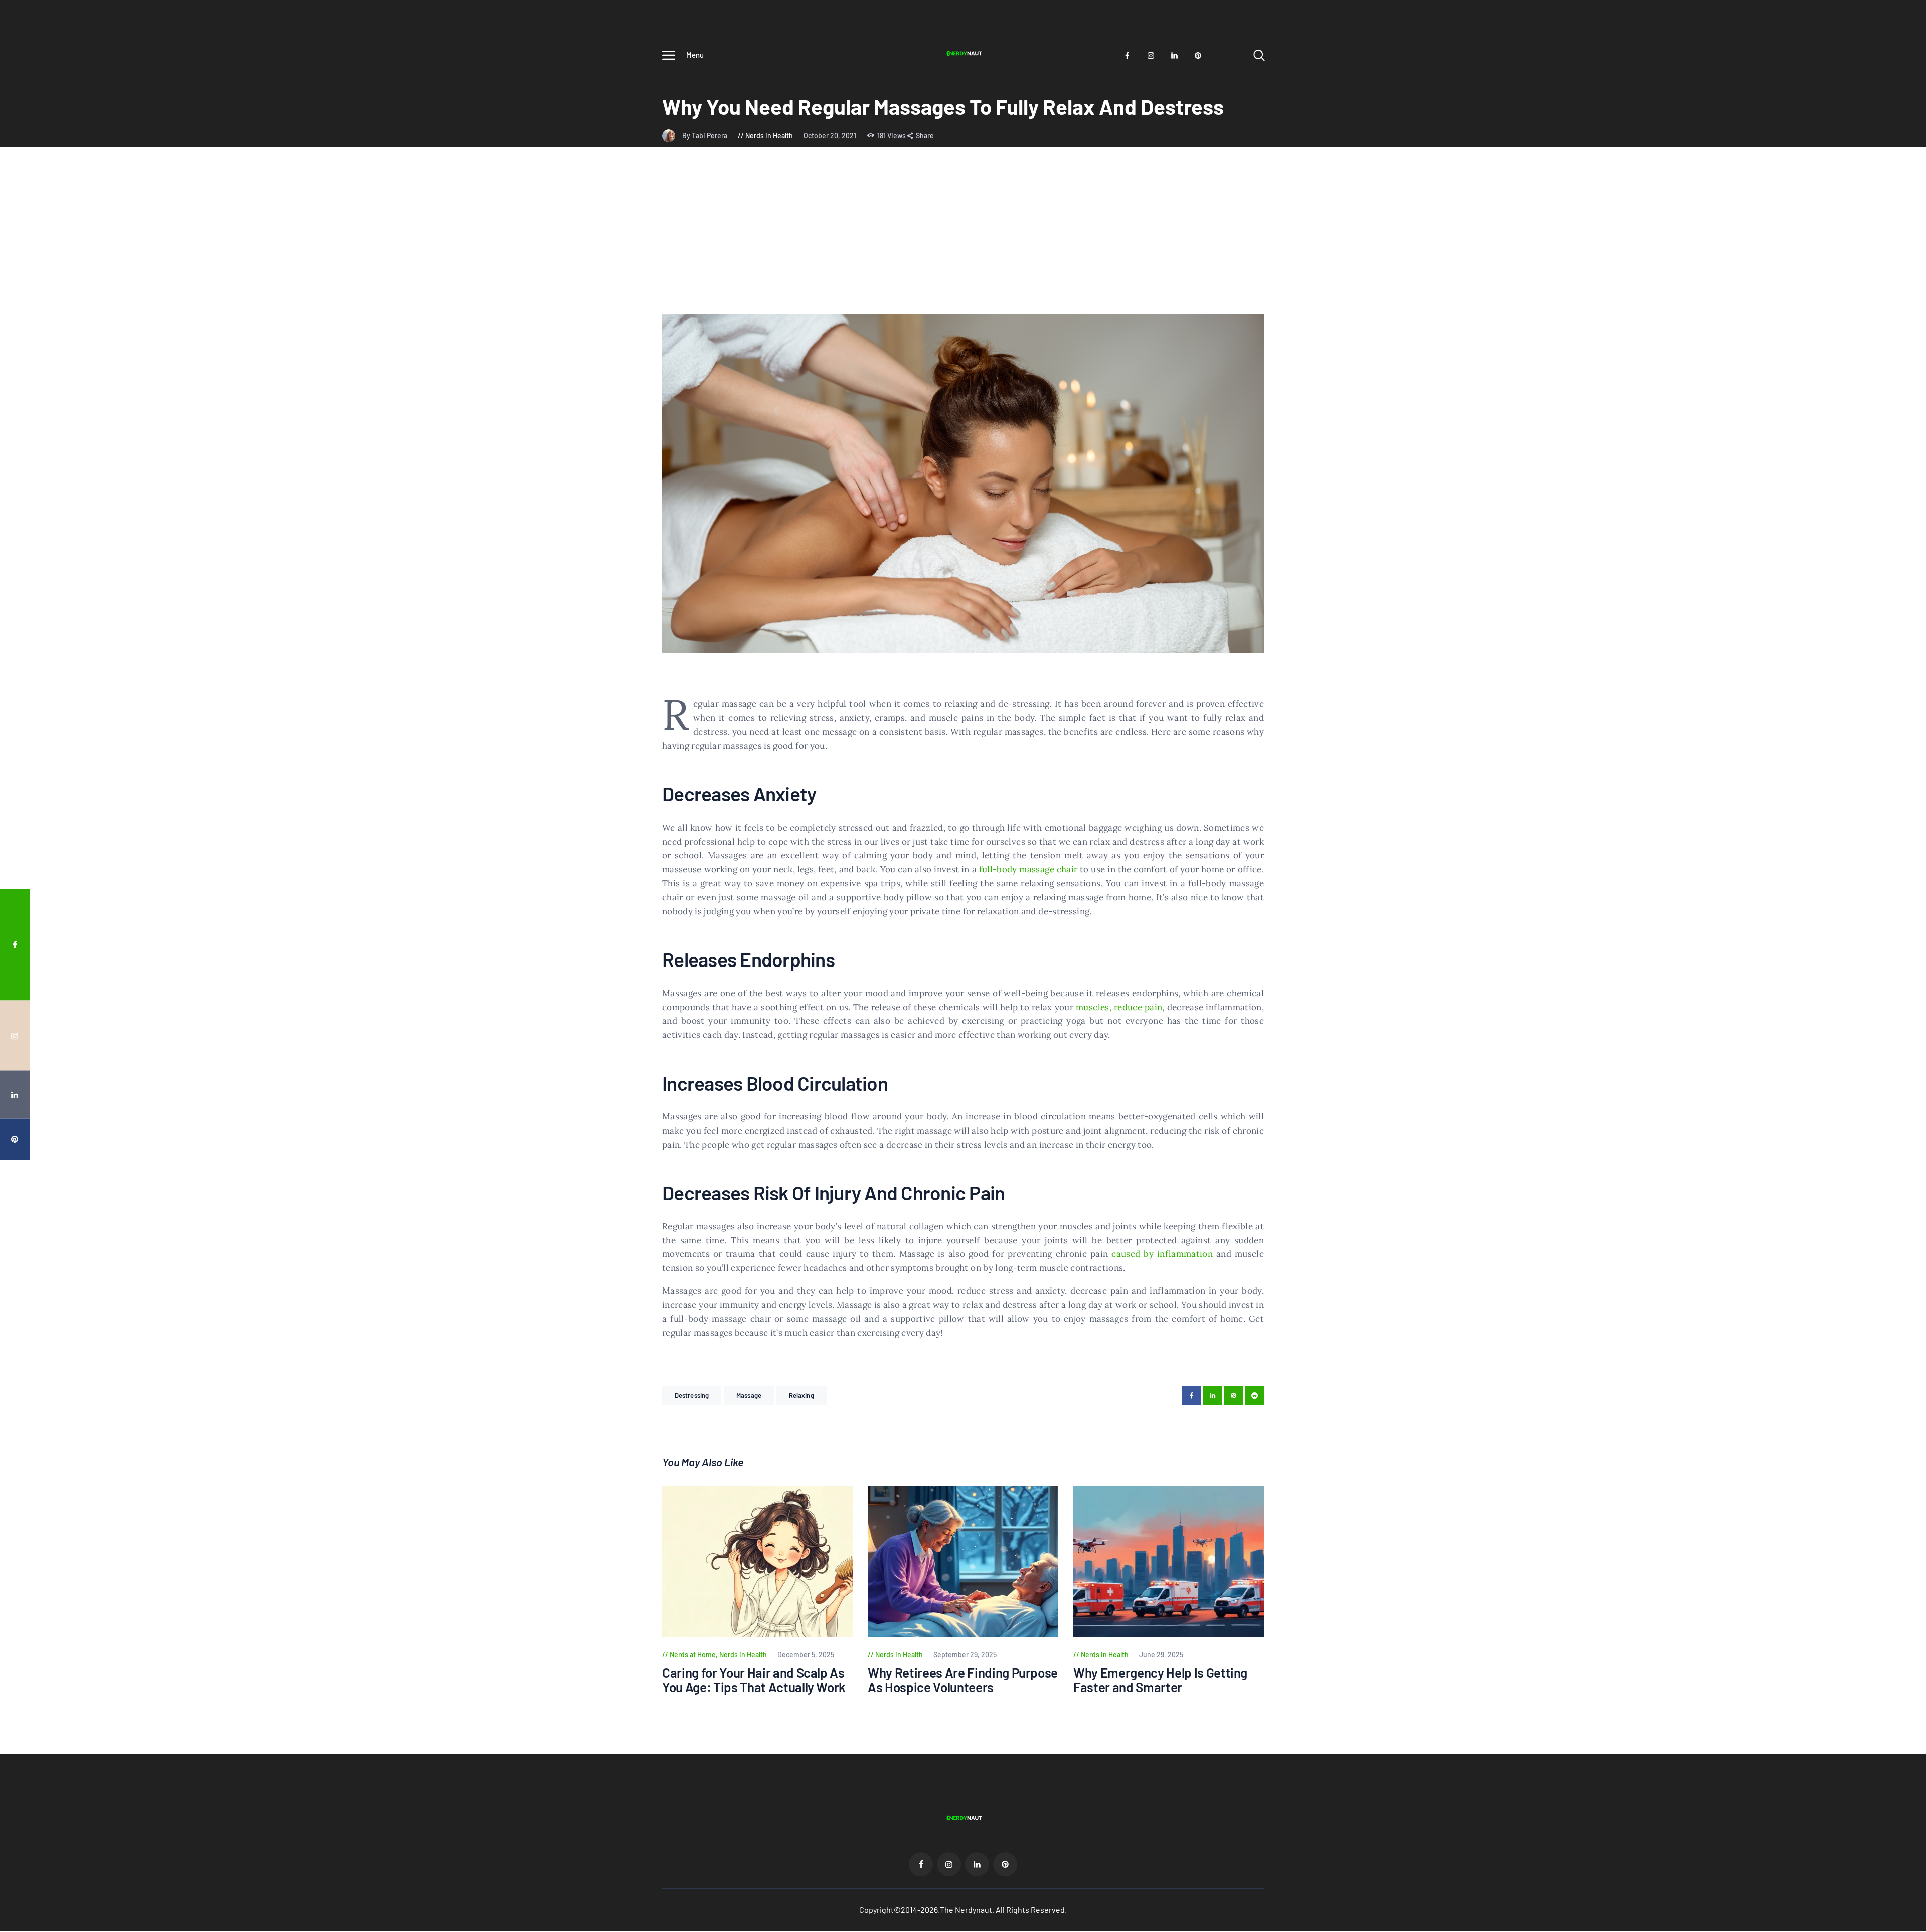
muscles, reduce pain (1119, 1007)
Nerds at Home (693, 1654)
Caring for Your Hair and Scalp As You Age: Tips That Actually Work (754, 1680)
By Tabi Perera (705, 136)
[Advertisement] (963, 239)
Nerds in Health (769, 136)
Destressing (692, 1395)
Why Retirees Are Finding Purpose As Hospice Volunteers (963, 1680)
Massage (749, 1395)
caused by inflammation (1162, 1254)
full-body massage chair (1028, 869)
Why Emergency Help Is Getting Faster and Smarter (1160, 1680)
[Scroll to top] (1899, 1043)
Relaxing (801, 1395)
